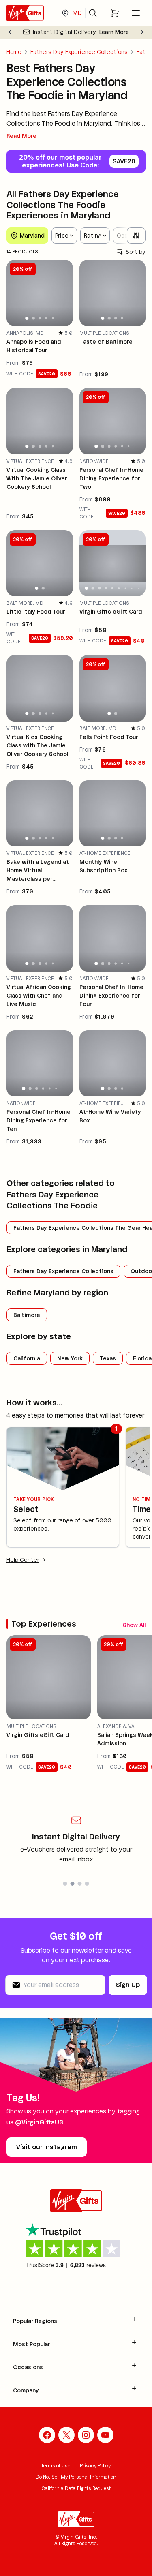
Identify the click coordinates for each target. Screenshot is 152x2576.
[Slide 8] (132, 588)
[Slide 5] (52, 318)
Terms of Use (56, 2466)
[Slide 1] (27, 318)
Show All (134, 1625)
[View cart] (115, 13)
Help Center (23, 1560)
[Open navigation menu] (136, 13)
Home (14, 52)
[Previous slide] (10, 32)
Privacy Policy (95, 2466)
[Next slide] (142, 32)
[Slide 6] (128, 446)
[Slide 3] (40, 318)
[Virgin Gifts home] (25, 13)
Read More (21, 136)
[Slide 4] (46, 318)
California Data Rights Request (76, 2488)
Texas (108, 1358)
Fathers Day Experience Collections (79, 52)
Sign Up (128, 1985)
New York (70, 1358)
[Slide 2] (33, 318)
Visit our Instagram (47, 2147)
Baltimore (27, 1315)
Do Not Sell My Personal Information (76, 2477)
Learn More (114, 32)
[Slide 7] (125, 588)
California (27, 1358)
